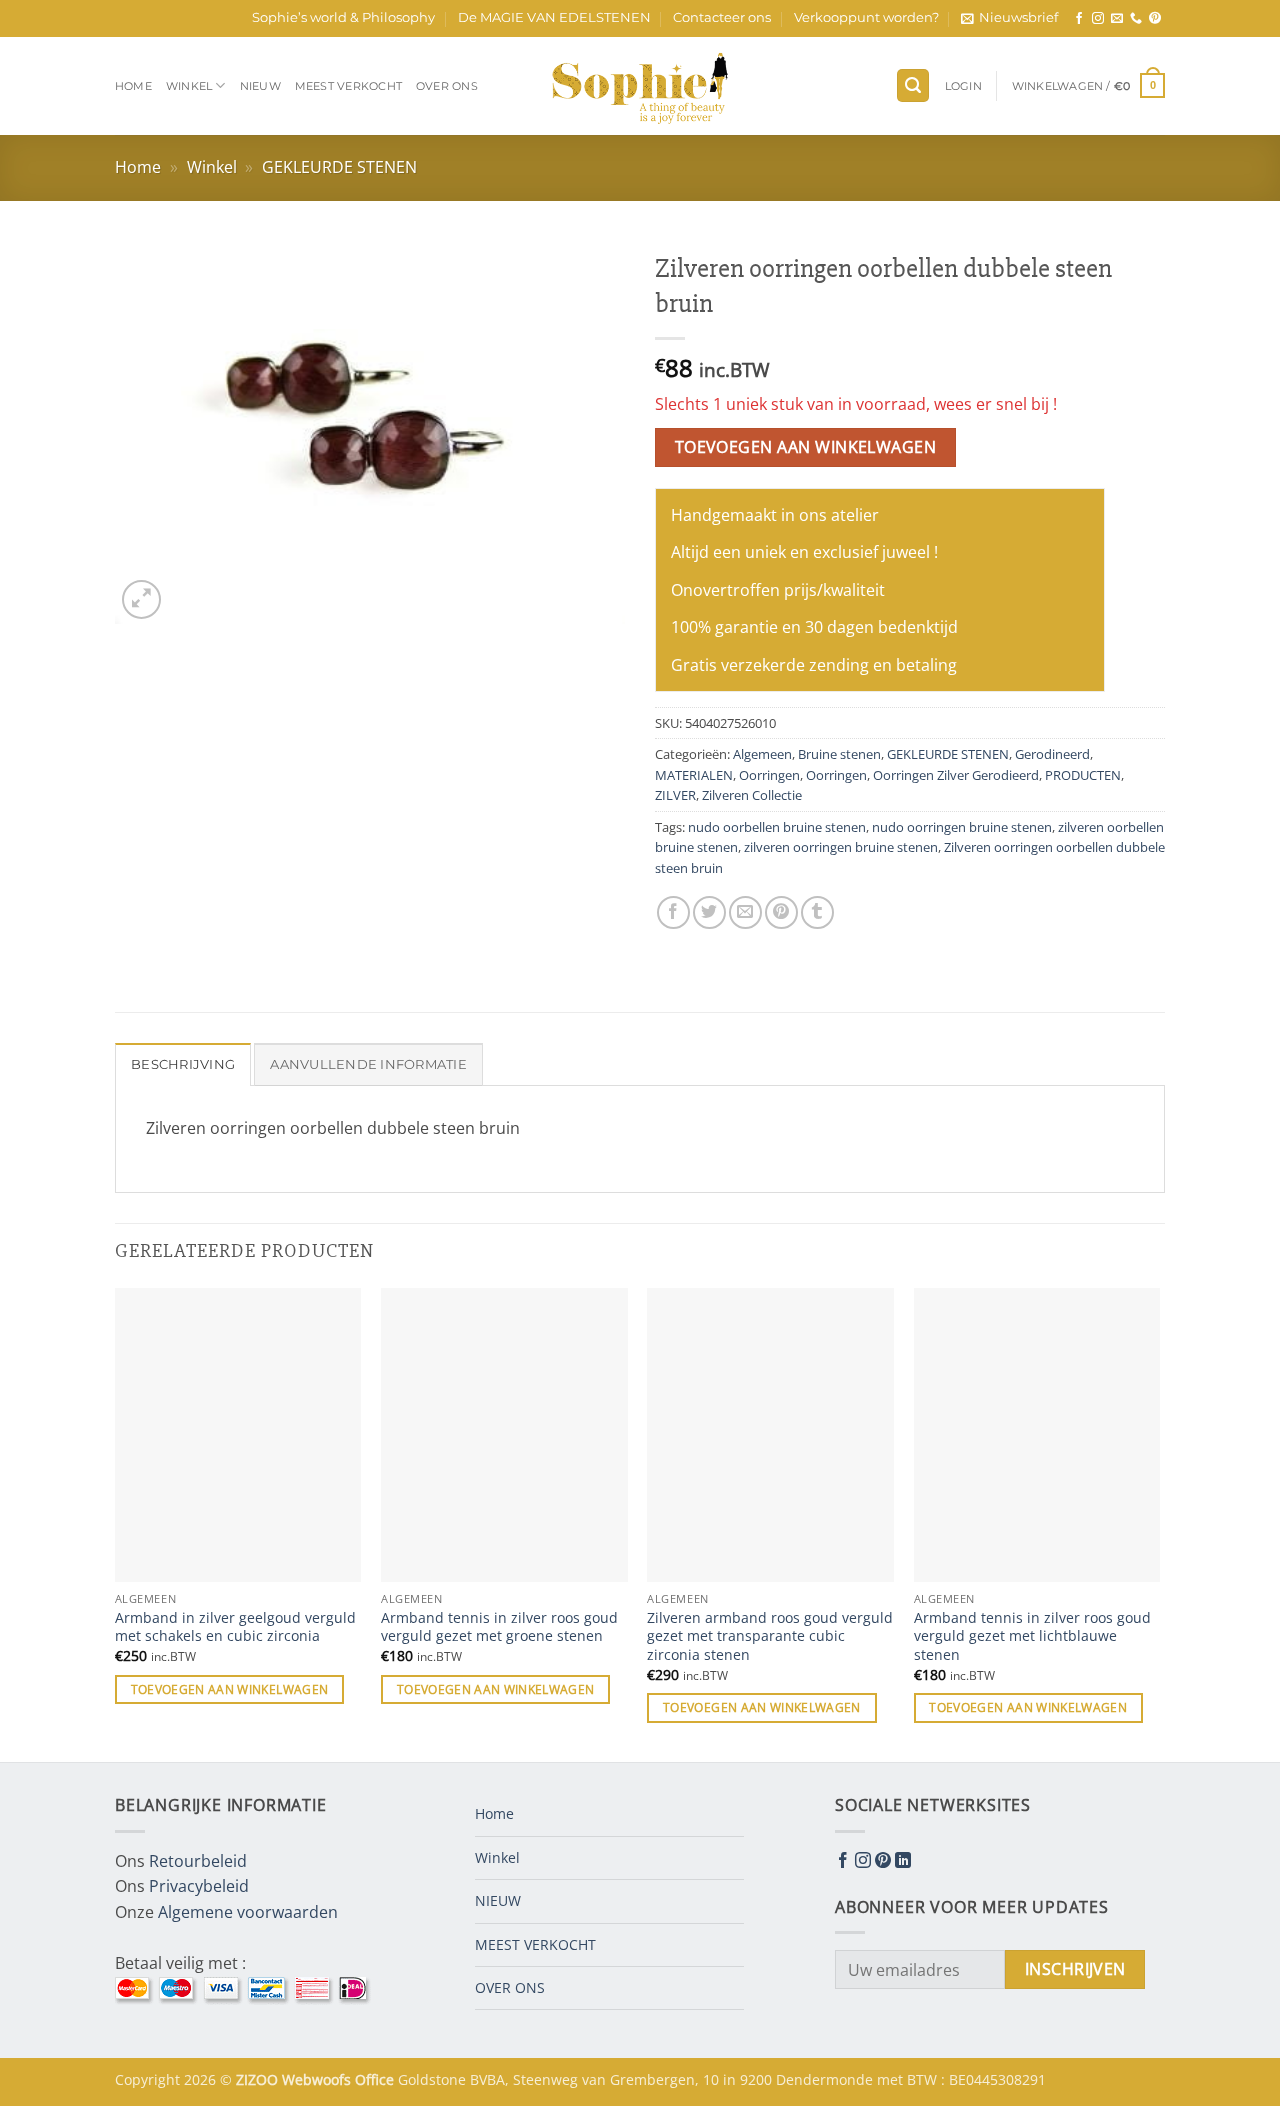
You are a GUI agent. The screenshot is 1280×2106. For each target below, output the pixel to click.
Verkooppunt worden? (866, 17)
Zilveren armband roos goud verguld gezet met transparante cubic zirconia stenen (770, 1636)
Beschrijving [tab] (183, 1064)
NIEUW (260, 86)
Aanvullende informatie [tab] (368, 1064)
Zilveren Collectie (752, 795)
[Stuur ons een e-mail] (1117, 19)
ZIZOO (259, 2079)
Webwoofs (318, 2079)
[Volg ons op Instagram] (1098, 19)
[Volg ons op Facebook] (1079, 19)
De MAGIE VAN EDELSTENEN (554, 17)
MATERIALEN (694, 775)
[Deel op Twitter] (709, 912)
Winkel (189, 86)
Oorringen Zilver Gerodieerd (956, 775)
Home (133, 86)
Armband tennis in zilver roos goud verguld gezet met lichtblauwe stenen (1032, 1636)
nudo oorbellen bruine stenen (777, 827)
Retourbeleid (198, 1861)
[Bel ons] (1136, 19)
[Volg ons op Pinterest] (1155, 19)
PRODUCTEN (1083, 775)
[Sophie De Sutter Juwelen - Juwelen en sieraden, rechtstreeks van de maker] (640, 86)
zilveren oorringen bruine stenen (841, 847)
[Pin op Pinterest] (781, 912)
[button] (1009, 18)
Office (376, 2079)
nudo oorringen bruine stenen (962, 827)
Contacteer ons (722, 17)
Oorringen (769, 775)
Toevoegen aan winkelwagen (806, 447)
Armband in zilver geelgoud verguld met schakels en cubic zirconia (235, 1627)
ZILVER (675, 795)
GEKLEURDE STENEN (339, 167)
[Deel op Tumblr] (817, 912)
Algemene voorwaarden (248, 1912)
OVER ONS (447, 86)
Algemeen (762, 754)
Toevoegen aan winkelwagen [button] (230, 1689)
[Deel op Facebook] (673, 912)
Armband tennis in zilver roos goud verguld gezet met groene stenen (499, 1627)
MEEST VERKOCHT (348, 86)
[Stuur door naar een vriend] (745, 912)
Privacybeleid (199, 1886)
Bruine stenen (839, 754)
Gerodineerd (1052, 754)
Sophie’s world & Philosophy (343, 17)
